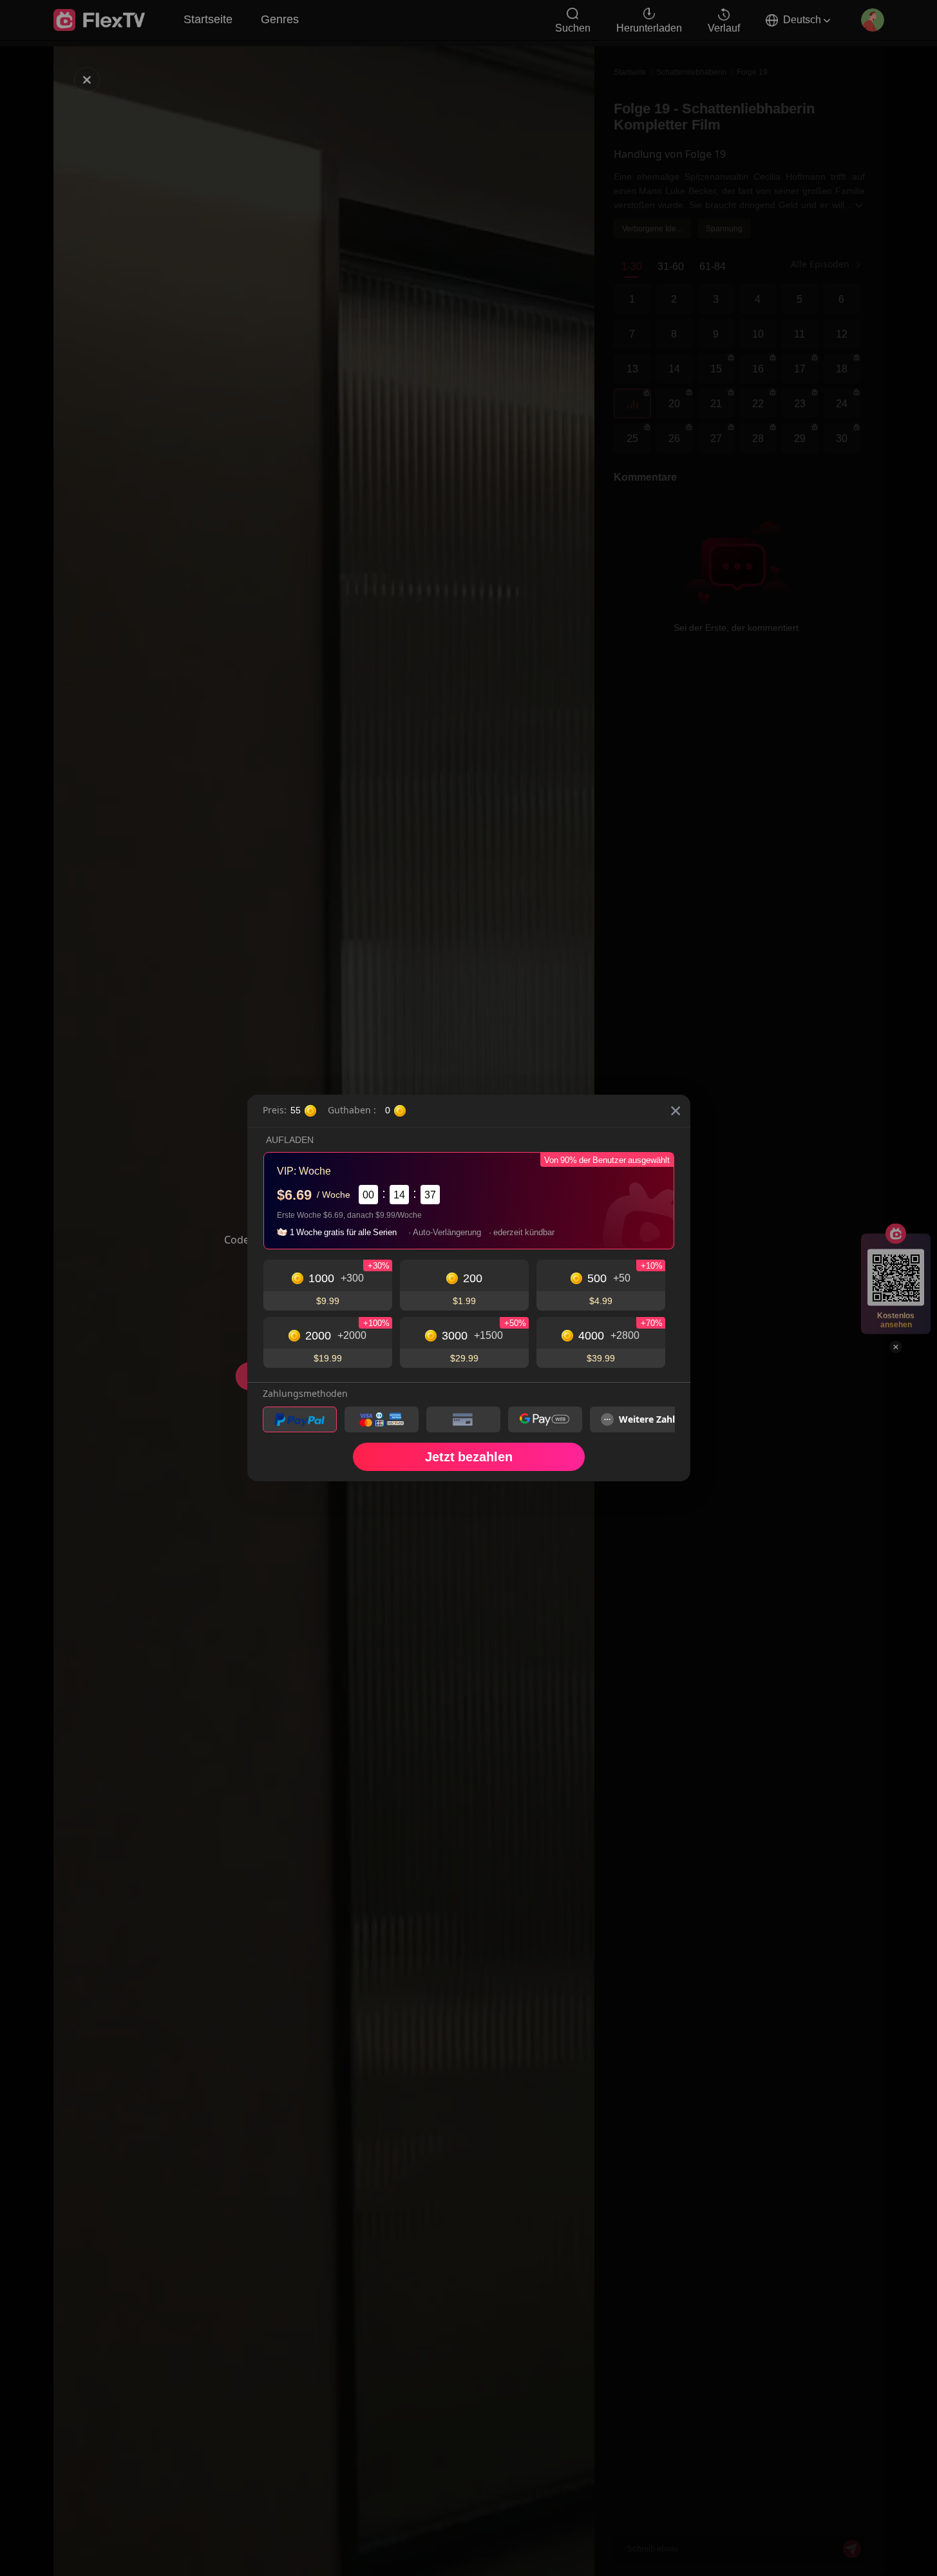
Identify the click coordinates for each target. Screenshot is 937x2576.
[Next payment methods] (654, 1419)
